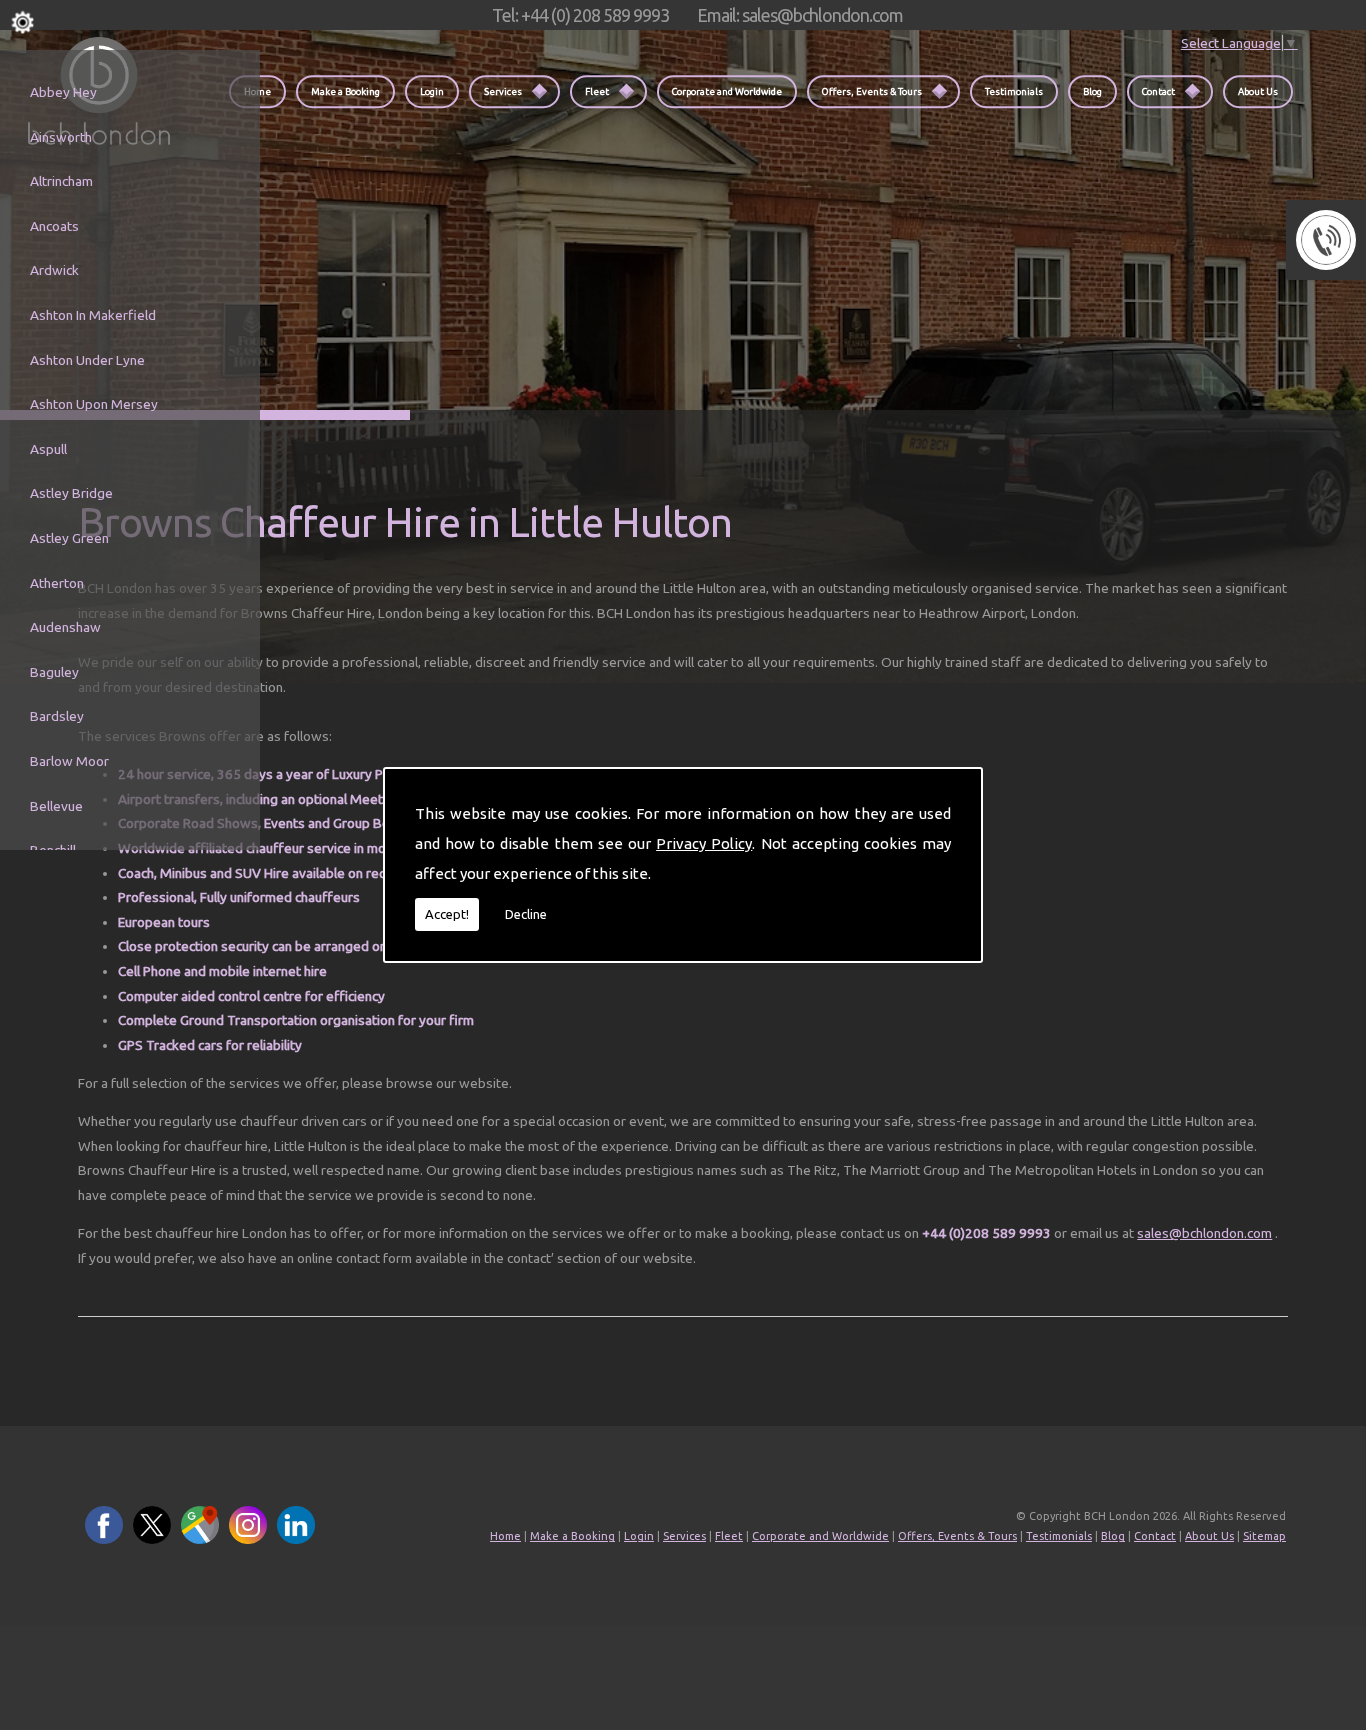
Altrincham (61, 181)
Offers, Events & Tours (872, 91)
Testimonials (1014, 91)
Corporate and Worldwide (727, 91)
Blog (1092, 91)
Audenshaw (65, 627)
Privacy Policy (704, 843)
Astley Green (69, 538)
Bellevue (56, 806)
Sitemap (1264, 1536)
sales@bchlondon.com (1204, 1233)
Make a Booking (345, 91)
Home (505, 1536)
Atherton (57, 583)
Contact (1158, 91)
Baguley (54, 672)
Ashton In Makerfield (93, 315)
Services (503, 91)
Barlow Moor (69, 761)
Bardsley (57, 716)
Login (432, 91)
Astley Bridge (71, 493)
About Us (1258, 91)
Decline (526, 914)
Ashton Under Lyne (87, 360)
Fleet (597, 91)
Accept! (447, 914)
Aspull (48, 449)
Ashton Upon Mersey (94, 404)
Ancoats (54, 226)
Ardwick (54, 270)
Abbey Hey (63, 92)
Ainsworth (61, 137)
